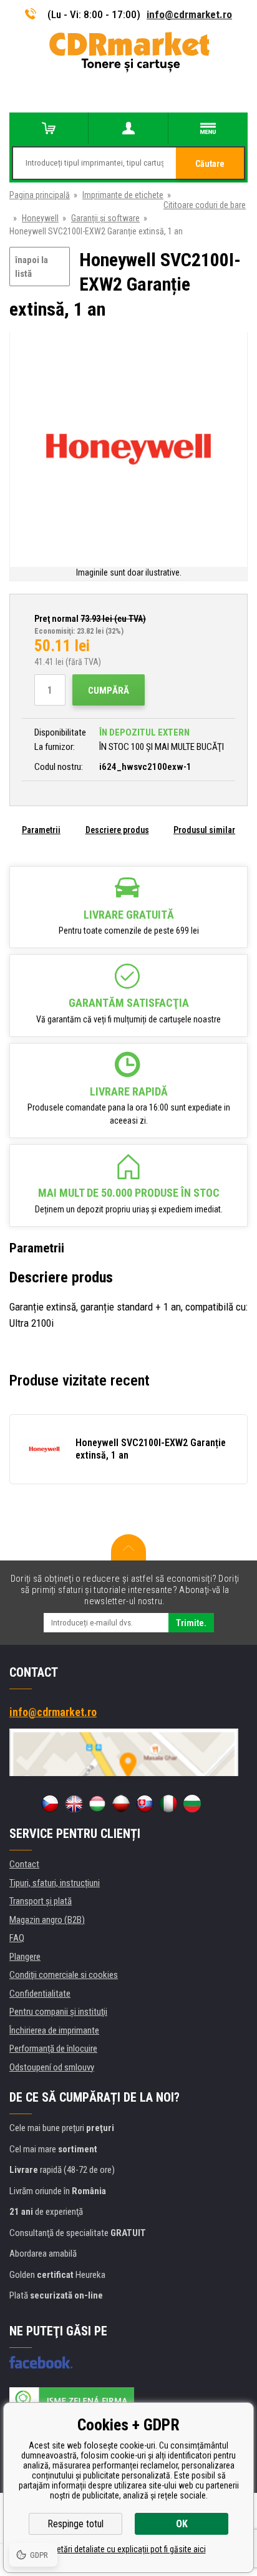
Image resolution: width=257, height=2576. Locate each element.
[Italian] (168, 1804)
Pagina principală (40, 195)
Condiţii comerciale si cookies (64, 1975)
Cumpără (109, 691)
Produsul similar (204, 830)
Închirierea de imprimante (54, 2030)
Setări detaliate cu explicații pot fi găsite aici (129, 2549)
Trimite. (191, 1623)
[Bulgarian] (192, 1804)
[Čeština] (50, 1804)
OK (182, 2524)
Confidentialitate (40, 1994)
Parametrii (41, 830)
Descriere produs (117, 830)
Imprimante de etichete (123, 195)
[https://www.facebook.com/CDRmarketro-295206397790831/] (41, 2362)
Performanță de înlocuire (53, 2049)
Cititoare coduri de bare (205, 205)
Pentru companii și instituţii (58, 2012)
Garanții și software (105, 218)
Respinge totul (75, 2524)
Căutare (210, 164)
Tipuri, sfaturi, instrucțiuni (55, 1883)
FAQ (17, 1938)
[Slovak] (145, 1804)
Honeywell (40, 218)
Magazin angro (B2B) (47, 1920)
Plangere (25, 1957)
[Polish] (121, 1804)
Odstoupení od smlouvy (52, 2067)
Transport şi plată (41, 1901)
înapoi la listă (32, 267)
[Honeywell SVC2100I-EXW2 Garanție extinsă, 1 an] (128, 449)
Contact (24, 1864)
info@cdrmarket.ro (189, 14)
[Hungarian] (97, 1804)
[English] (74, 1804)
